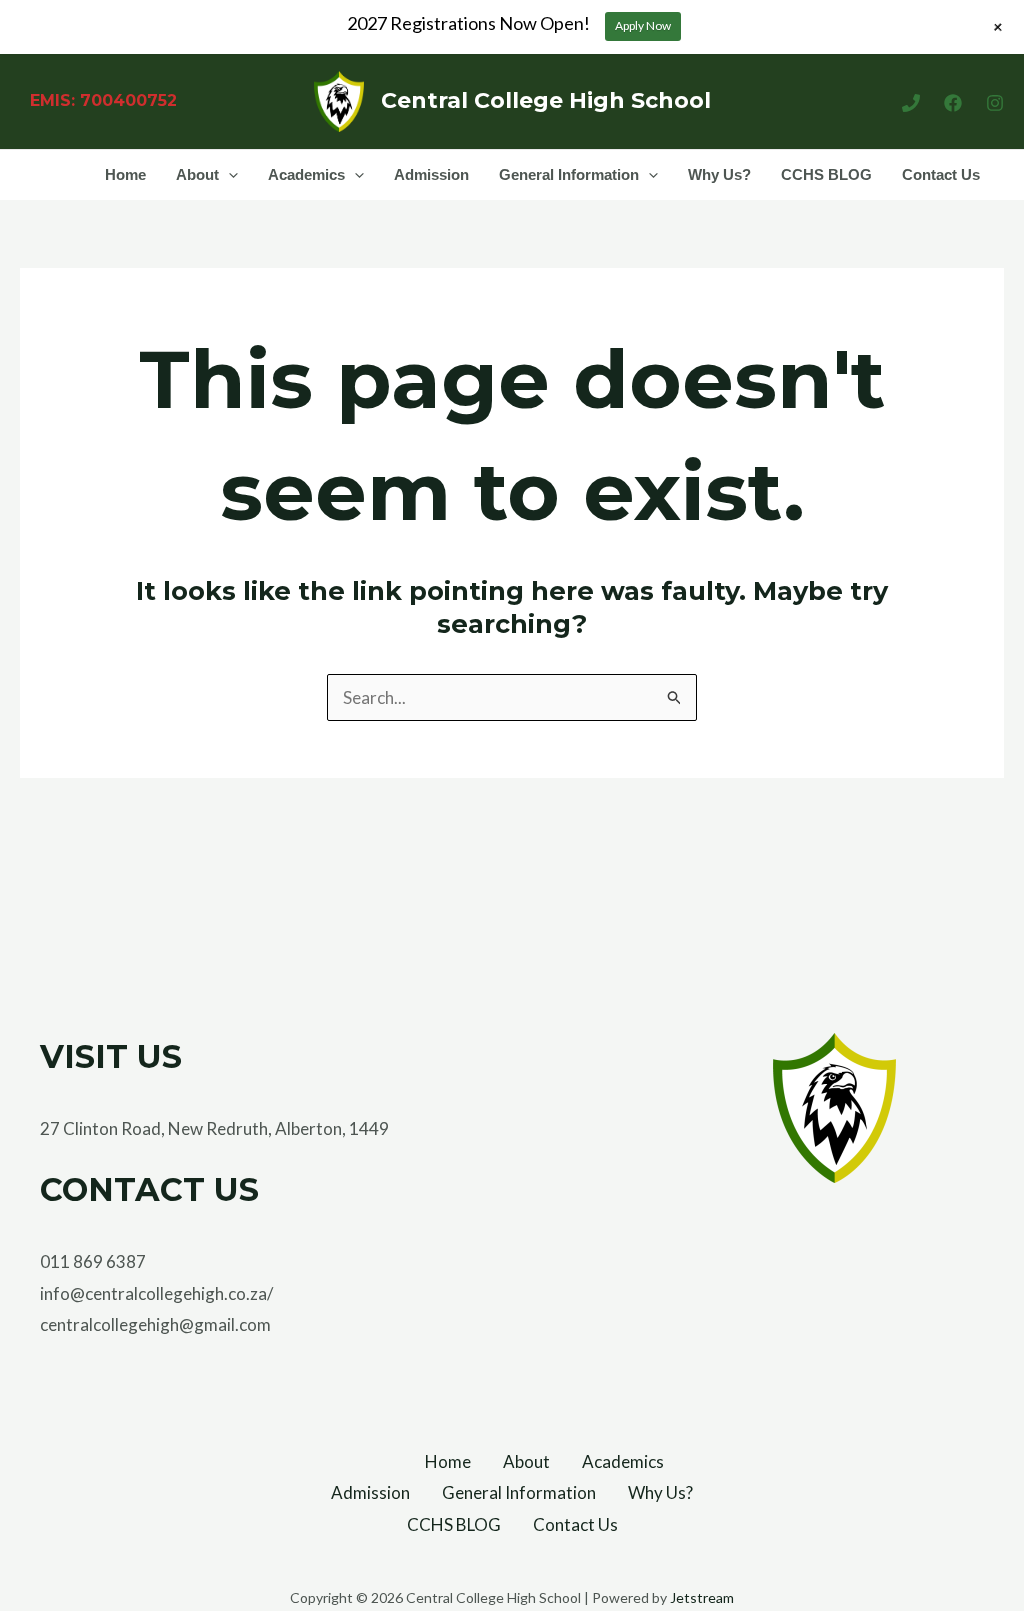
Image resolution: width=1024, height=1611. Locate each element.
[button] (228, 175)
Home (125, 174)
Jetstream (702, 1597)
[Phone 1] (911, 103)
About (197, 174)
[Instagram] (995, 103)
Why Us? (719, 174)
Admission (431, 174)
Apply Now (643, 25)
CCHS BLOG (826, 174)
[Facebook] (953, 103)
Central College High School (546, 100)
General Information (569, 174)
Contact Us (941, 174)
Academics (306, 174)
